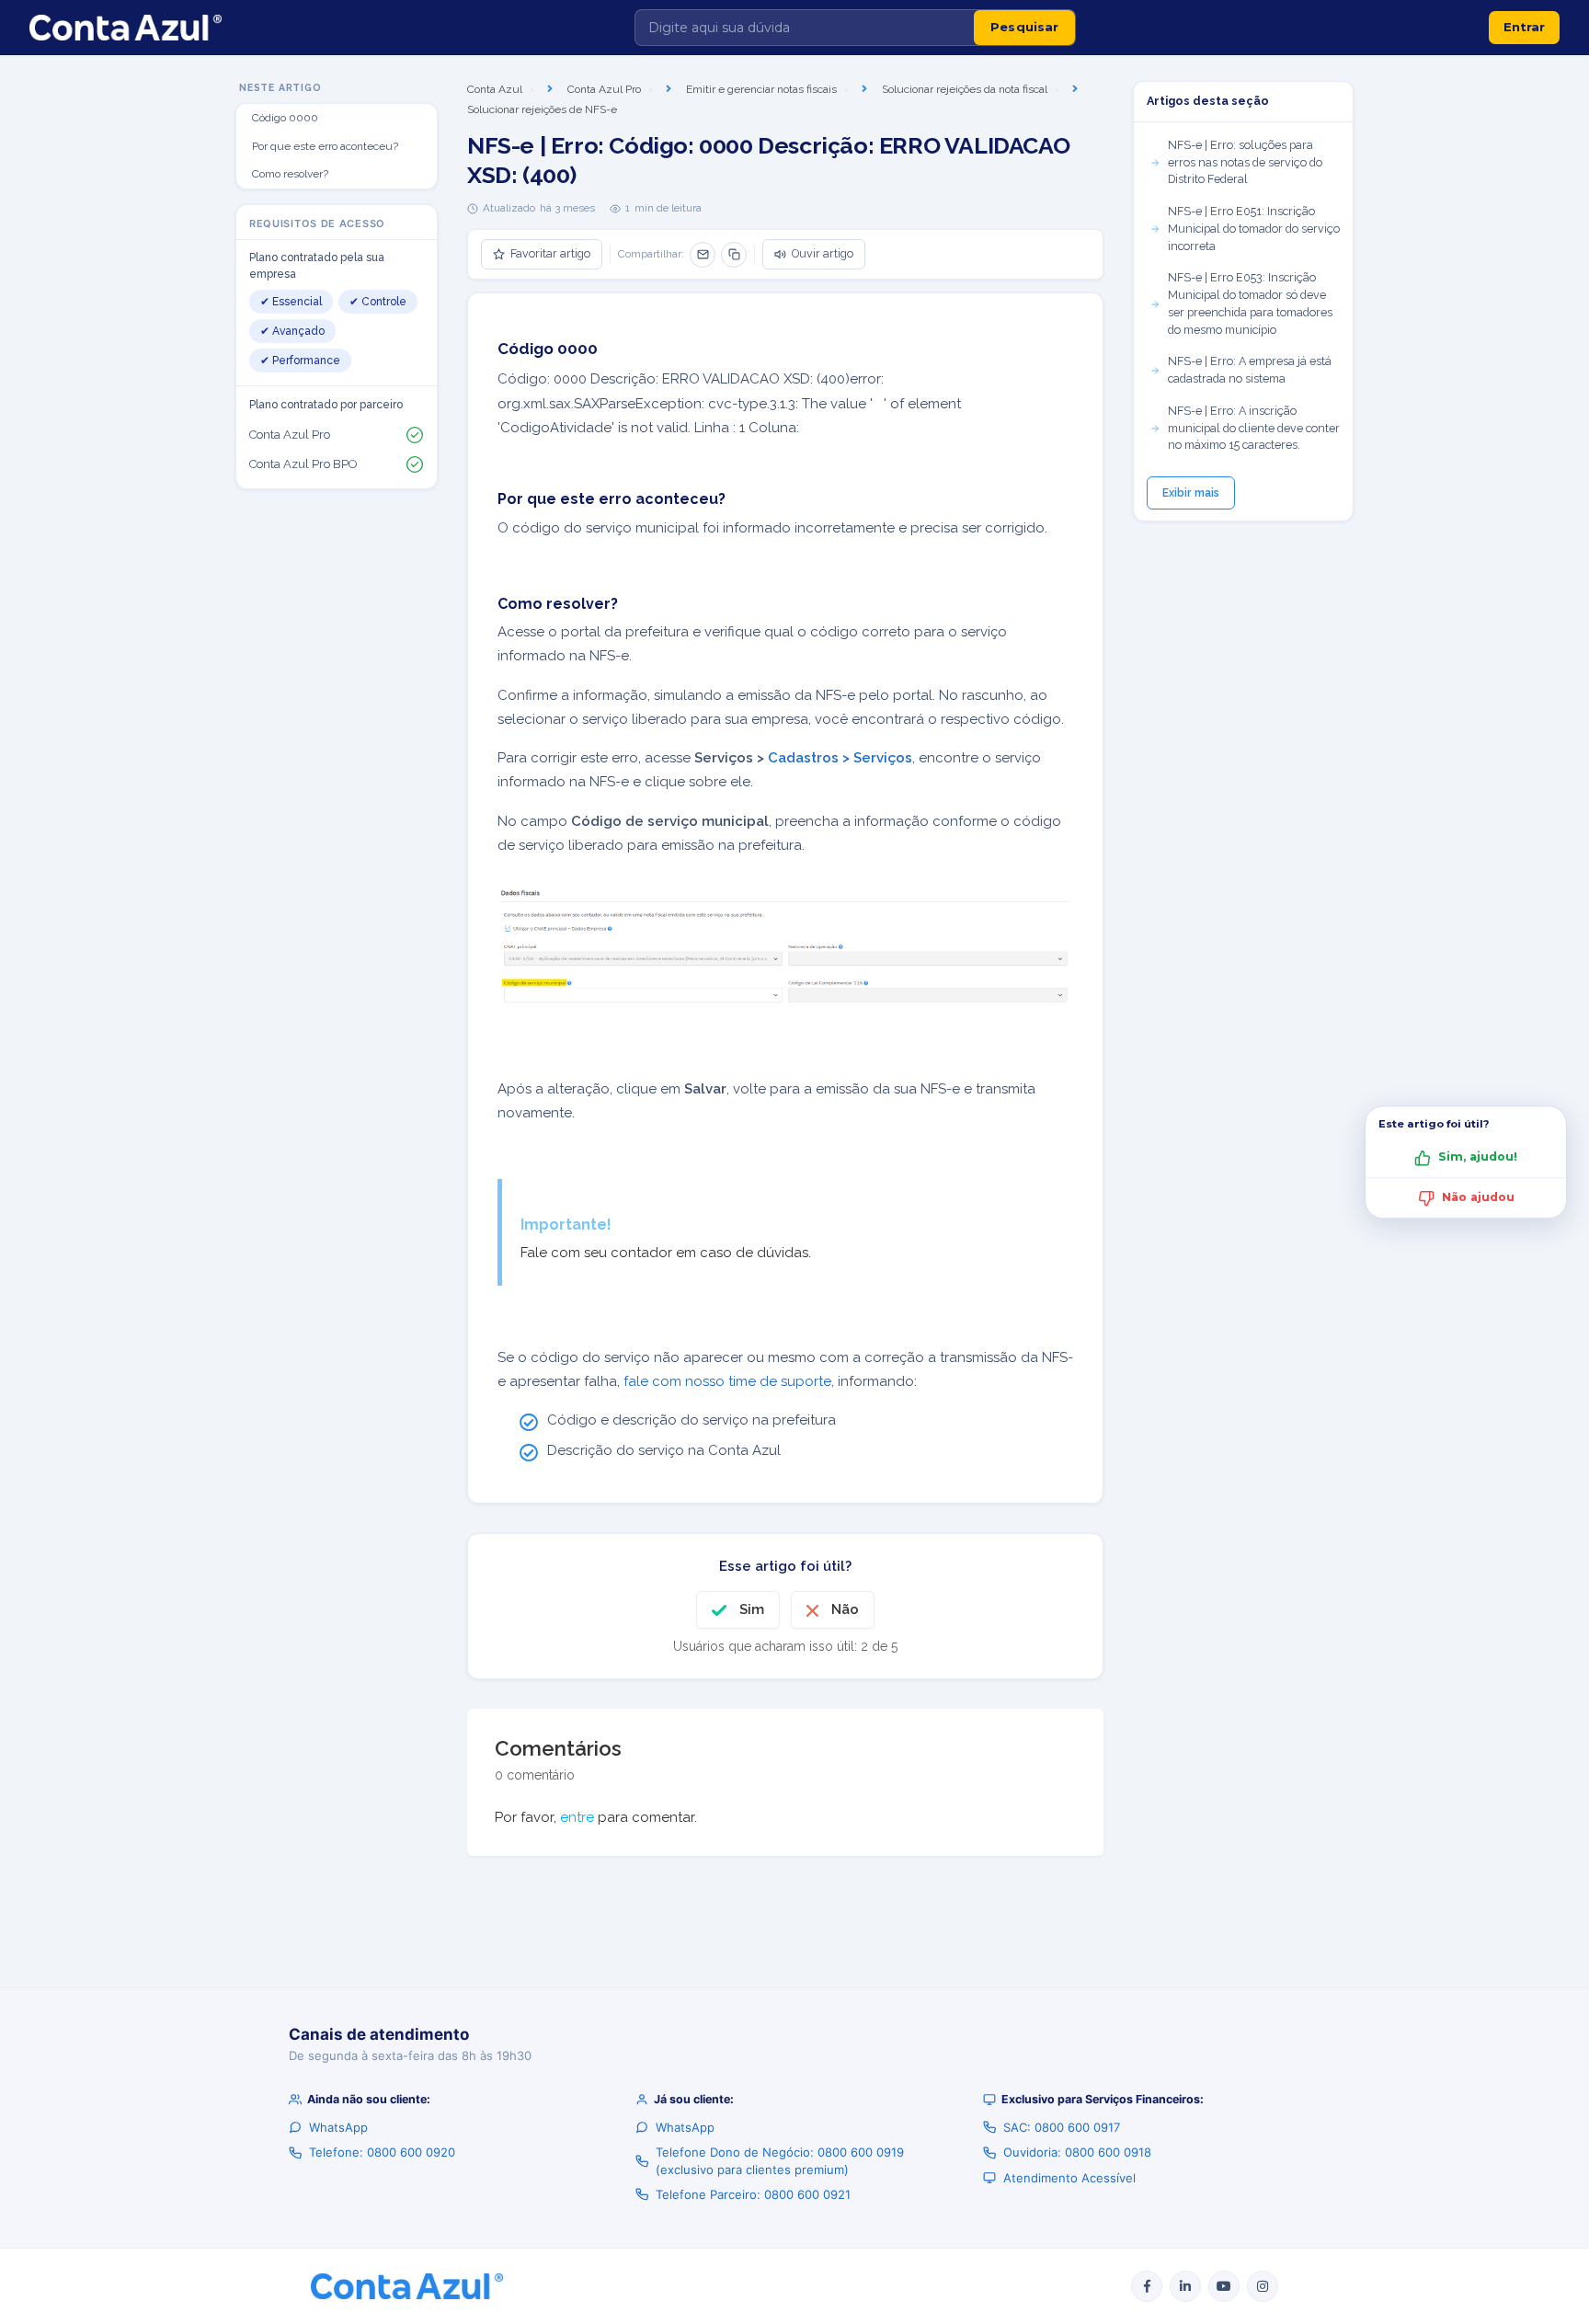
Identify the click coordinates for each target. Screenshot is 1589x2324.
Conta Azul (495, 89)
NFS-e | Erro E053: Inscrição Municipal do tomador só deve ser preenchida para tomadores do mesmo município (1250, 303)
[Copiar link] (734, 255)
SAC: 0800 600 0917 (1062, 2127)
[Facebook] (1147, 2286)
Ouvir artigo (823, 253)
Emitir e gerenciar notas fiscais (761, 89)
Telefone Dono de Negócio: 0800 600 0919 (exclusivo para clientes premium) (780, 2160)
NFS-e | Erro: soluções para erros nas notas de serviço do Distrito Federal (1245, 162)
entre (577, 1817)
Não (845, 1609)
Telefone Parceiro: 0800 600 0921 (753, 2194)
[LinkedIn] (1185, 2286)
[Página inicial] (126, 28)
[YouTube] (1224, 2286)
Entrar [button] (1524, 27)
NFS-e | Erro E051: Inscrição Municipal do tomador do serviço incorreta (1254, 229)
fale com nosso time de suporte (727, 1381)
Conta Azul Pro (604, 89)
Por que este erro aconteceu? (325, 146)
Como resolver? (290, 174)
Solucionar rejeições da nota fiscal (965, 89)
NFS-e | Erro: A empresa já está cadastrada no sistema (1250, 370)
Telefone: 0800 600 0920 (382, 2152)
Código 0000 (285, 118)
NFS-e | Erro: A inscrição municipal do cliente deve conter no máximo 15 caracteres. (1254, 428)
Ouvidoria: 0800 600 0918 (1077, 2152)
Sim (752, 1609)
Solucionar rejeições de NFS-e (542, 109)
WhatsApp (338, 2127)
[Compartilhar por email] (703, 255)
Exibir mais (1191, 493)
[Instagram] (1263, 2286)
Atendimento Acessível (1069, 2178)
